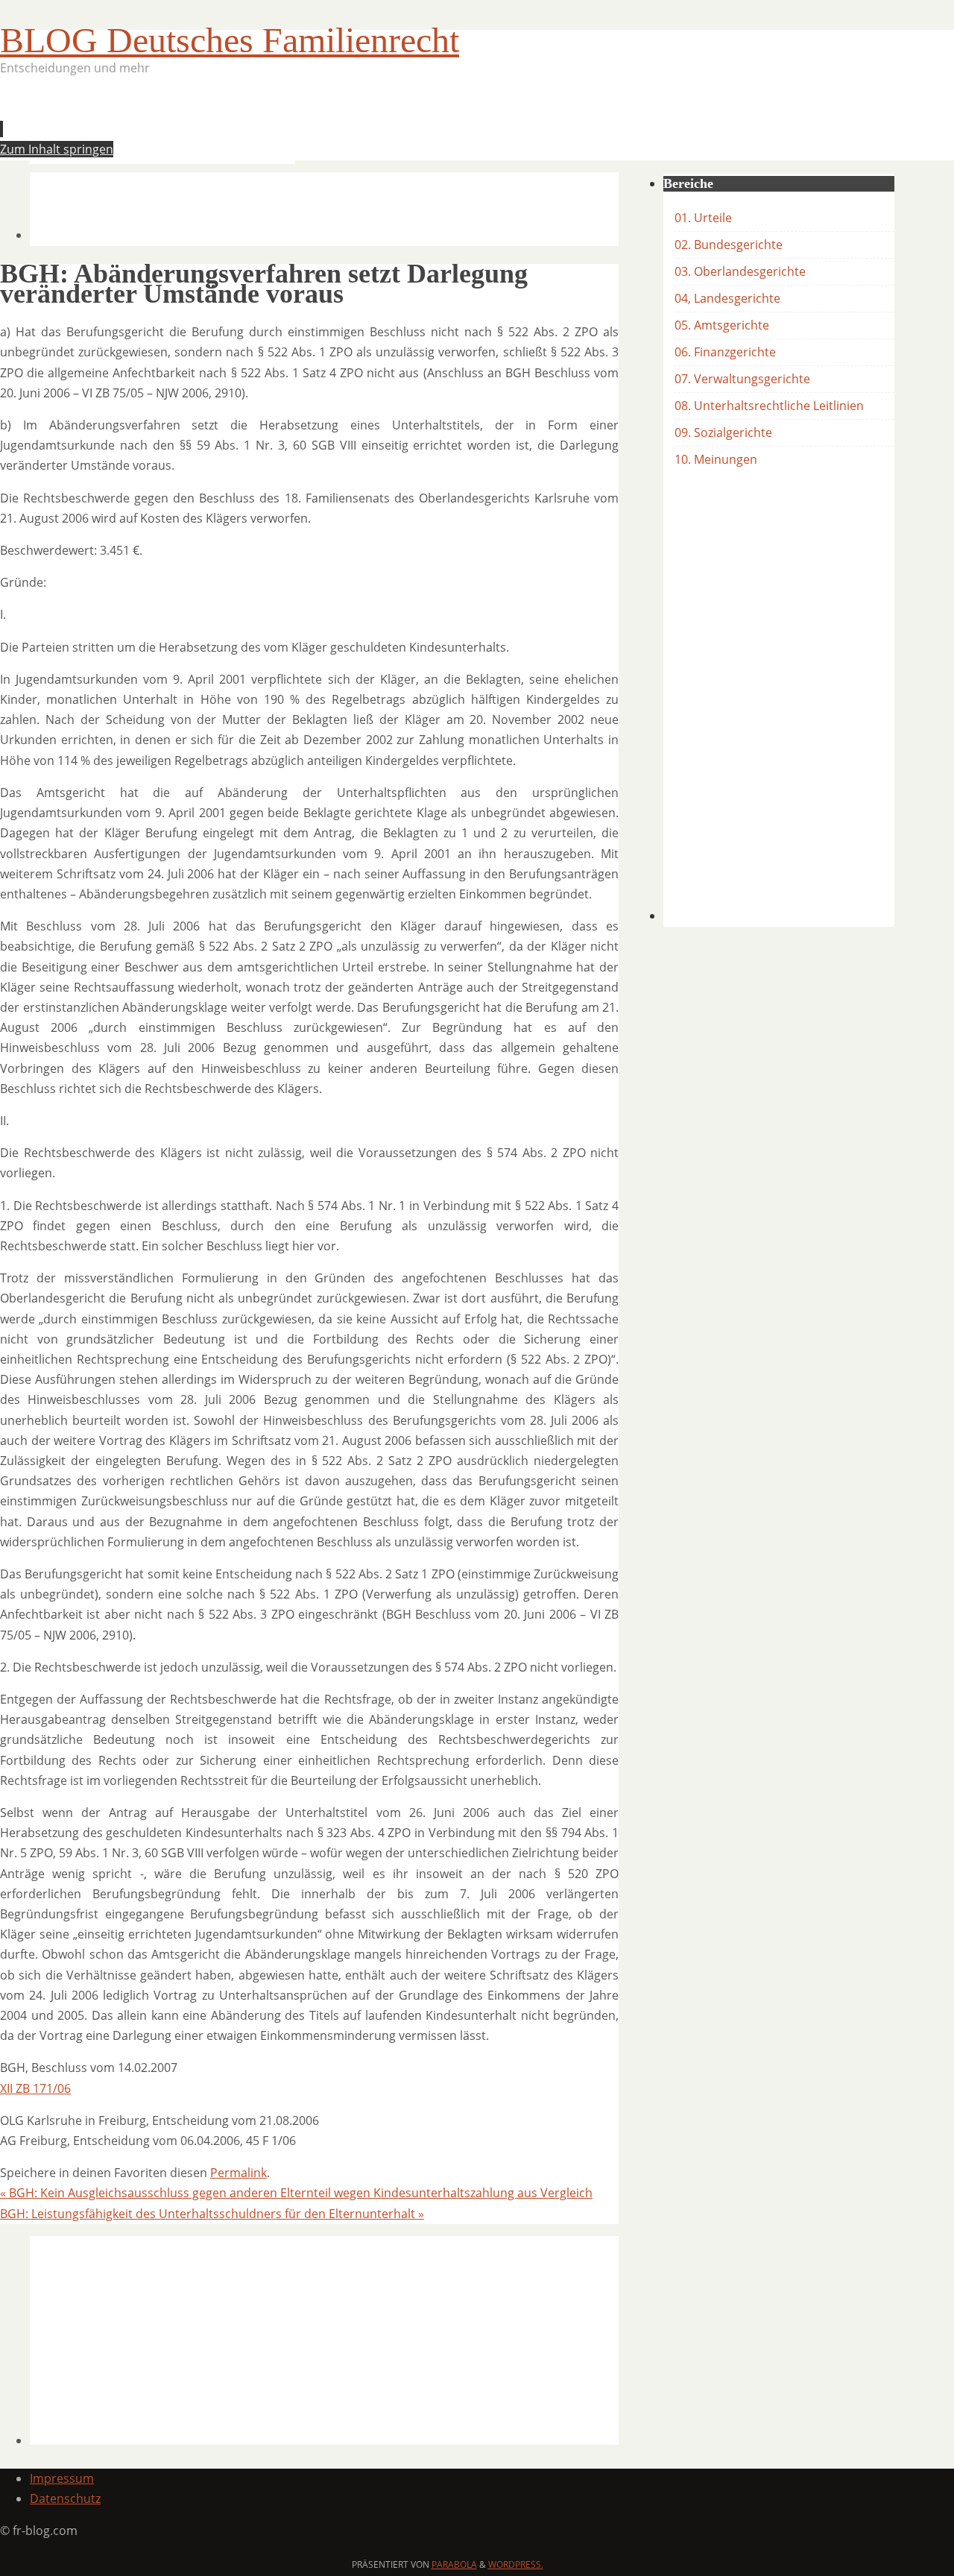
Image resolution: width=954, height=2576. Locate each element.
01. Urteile (703, 218)
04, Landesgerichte (727, 298)
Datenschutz (65, 2498)
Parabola (454, 2564)
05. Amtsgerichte (722, 325)
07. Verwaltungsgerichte (742, 379)
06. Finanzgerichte (725, 352)
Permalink (238, 2173)
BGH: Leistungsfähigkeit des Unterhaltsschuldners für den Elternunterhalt (212, 2214)
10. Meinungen (716, 459)
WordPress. (516, 2564)
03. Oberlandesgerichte (740, 271)
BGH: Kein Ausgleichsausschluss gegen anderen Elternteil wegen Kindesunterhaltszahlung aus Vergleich (296, 2193)
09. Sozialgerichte (723, 432)
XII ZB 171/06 (35, 2088)
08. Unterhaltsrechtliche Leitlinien (769, 406)
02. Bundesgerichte (729, 245)
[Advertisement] (301, 124)
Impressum (62, 2478)
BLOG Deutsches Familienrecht (230, 40)
